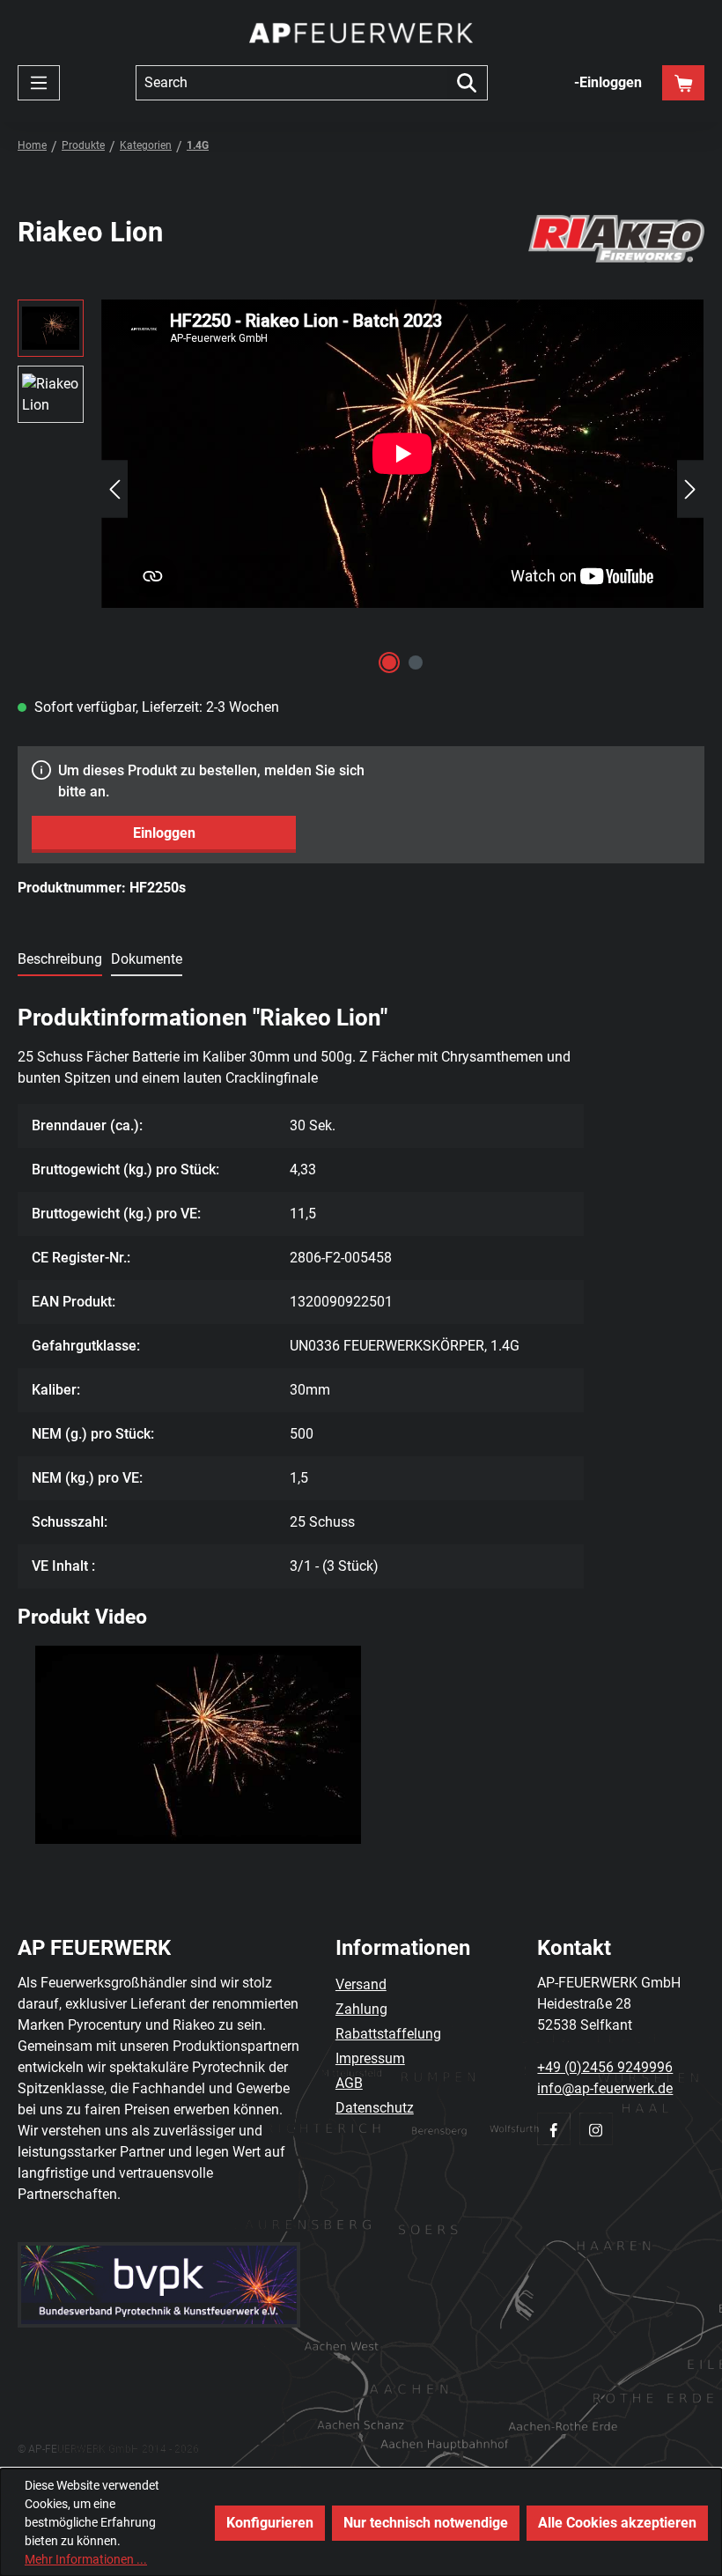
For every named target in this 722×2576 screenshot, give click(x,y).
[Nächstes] (690, 489)
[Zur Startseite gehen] (361, 33)
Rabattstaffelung (388, 2034)
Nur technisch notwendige (426, 2523)
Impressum (370, 2058)
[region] (361, 489)
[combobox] (291, 83)
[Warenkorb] (683, 83)
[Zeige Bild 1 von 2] (389, 663)
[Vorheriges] (114, 489)
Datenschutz (375, 2108)
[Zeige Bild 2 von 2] (416, 663)
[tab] (60, 960)
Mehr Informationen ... (86, 2559)
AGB (349, 2083)
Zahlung (361, 2009)
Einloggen (164, 833)
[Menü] (39, 83)
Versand (361, 1984)
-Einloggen (608, 82)
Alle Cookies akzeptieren (617, 2523)
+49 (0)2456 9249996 (605, 2067)
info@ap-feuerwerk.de (605, 2088)
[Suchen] (467, 83)
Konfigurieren (270, 2523)
